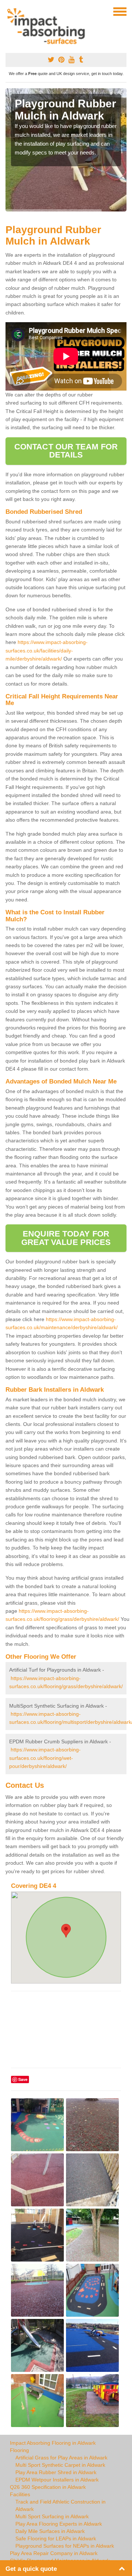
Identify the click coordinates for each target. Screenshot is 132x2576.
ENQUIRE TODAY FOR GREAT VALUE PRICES (66, 1238)
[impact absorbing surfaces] (49, 26)
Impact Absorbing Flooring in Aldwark (53, 2443)
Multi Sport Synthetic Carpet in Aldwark (60, 2465)
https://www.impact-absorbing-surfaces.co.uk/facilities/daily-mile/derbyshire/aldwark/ (47, 650)
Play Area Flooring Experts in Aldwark (59, 2524)
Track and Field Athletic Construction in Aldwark (60, 2505)
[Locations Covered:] (9, 11)
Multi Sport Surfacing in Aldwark (52, 2516)
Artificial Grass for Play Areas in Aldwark (61, 2458)
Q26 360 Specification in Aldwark (48, 2487)
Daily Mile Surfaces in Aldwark (50, 2531)
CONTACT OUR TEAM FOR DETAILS (66, 451)
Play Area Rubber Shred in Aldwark (56, 2472)
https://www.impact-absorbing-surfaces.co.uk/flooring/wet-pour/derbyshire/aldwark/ (45, 1758)
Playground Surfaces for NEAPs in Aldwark (65, 2546)
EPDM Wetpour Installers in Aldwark (57, 2480)
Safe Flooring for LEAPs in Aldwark (56, 2538)
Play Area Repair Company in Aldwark (54, 2553)
